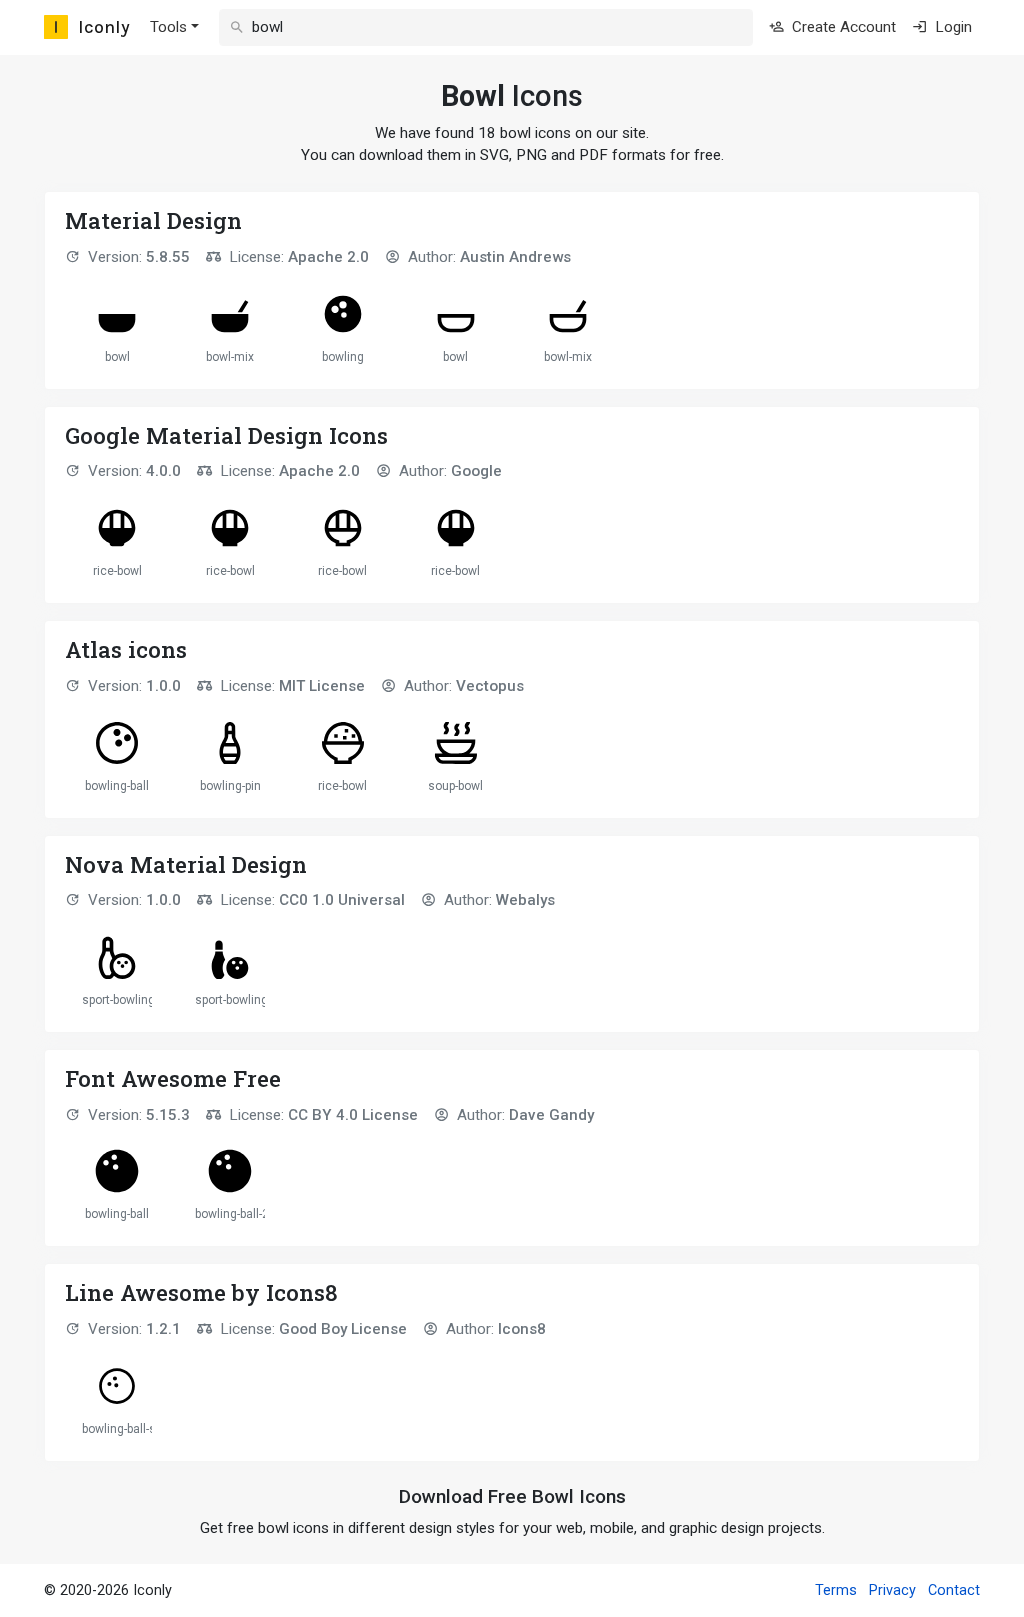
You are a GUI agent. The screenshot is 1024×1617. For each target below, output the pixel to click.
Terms (836, 1590)
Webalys (525, 900)
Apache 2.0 (328, 257)
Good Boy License (343, 1329)
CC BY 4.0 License (353, 1115)
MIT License (322, 686)
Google (476, 471)
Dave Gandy (551, 1115)
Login (951, 27)
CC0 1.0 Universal (342, 900)
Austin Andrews (515, 257)
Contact (954, 1590)
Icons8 (522, 1329)
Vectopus (490, 686)
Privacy (892, 1590)
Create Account (842, 27)
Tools (168, 27)
